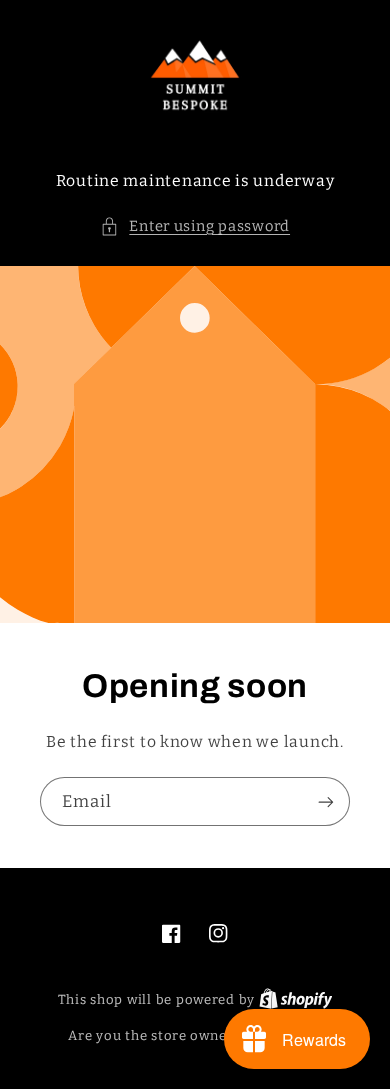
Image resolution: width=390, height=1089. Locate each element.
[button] (195, 227)
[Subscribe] (326, 801)
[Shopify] (296, 999)
